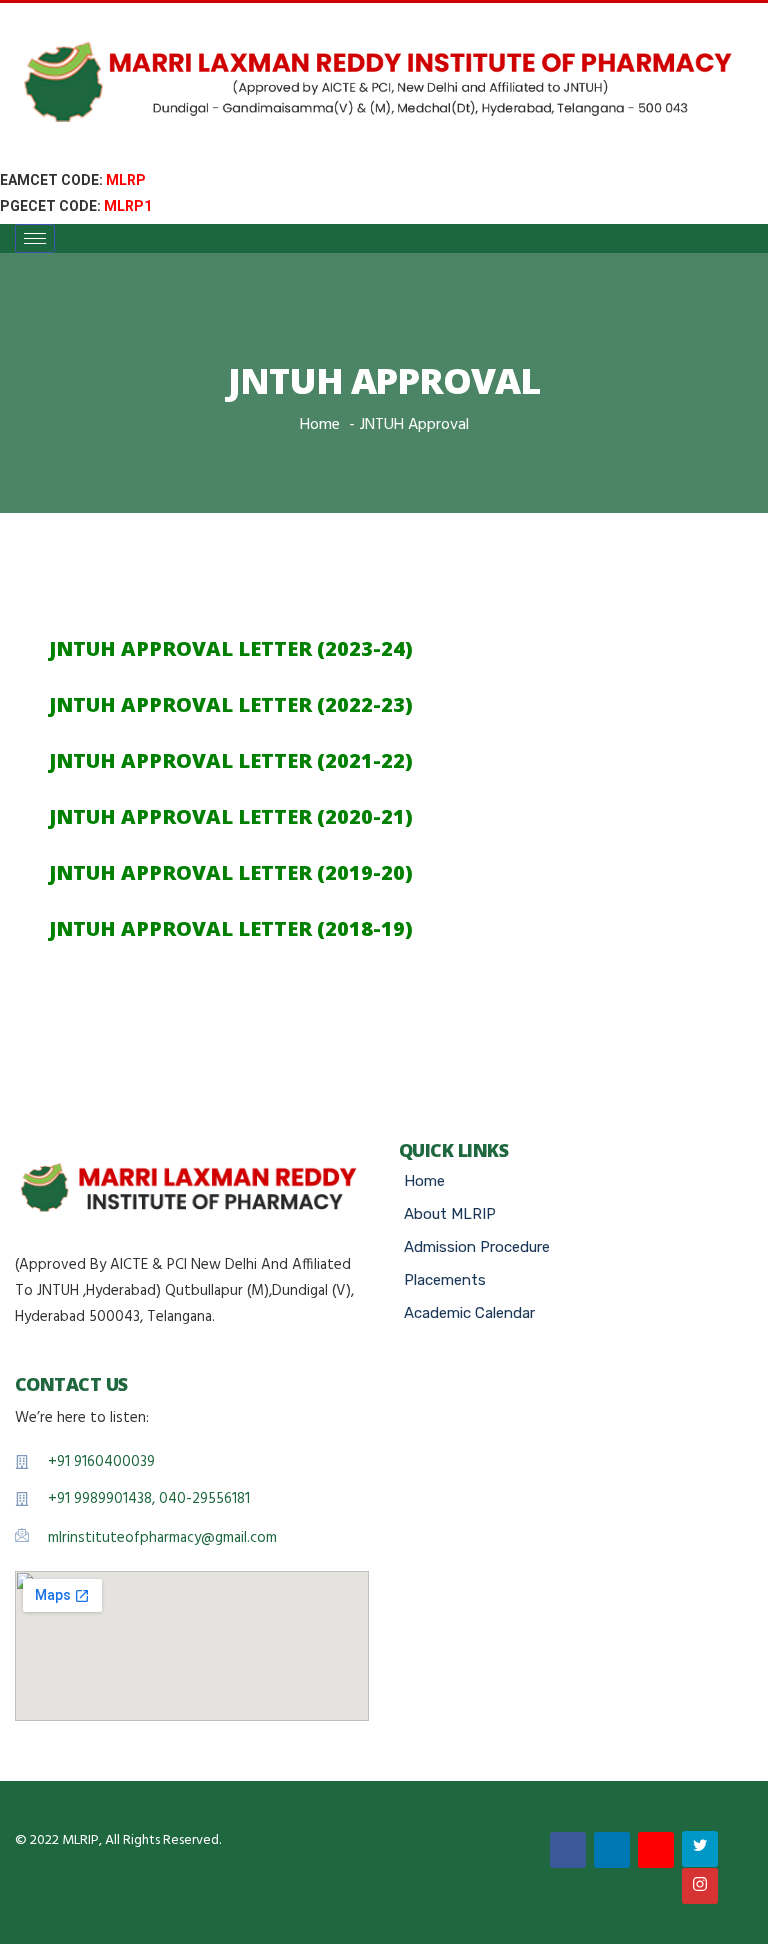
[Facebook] (568, 1850)
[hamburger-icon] (35, 238)
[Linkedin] (612, 1850)
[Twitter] (700, 1849)
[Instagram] (700, 1886)
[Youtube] (656, 1850)
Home (320, 425)
